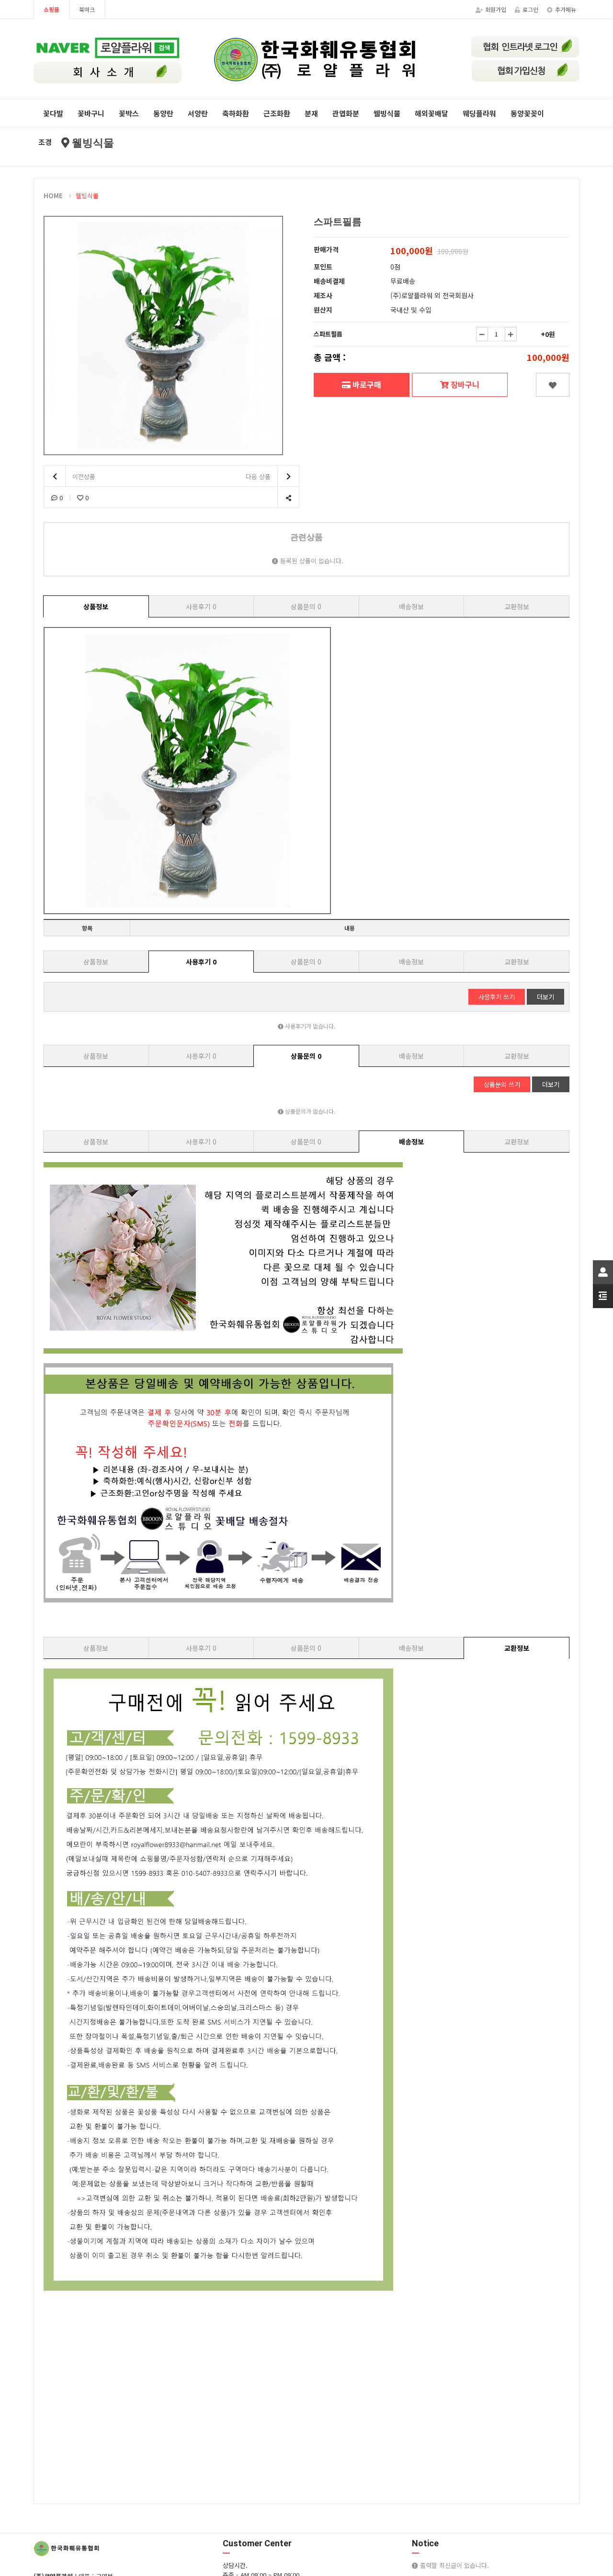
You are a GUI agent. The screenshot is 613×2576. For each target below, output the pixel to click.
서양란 (198, 113)
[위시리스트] (553, 385)
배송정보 (411, 606)
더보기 (545, 997)
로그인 (530, 9)
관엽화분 (346, 113)
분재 (311, 113)
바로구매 (366, 384)
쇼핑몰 (51, 9)
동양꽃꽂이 (527, 113)
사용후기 (201, 606)
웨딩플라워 (479, 113)
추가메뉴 (566, 9)
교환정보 (517, 606)
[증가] (511, 334)
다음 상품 (259, 476)
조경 (45, 142)
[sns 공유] (288, 498)
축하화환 (236, 113)
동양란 (163, 113)
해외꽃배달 (431, 113)
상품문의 (306, 606)
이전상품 (83, 476)
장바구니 (464, 384)
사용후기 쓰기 (497, 997)
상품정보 (96, 606)
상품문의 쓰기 (502, 1084)
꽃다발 (53, 113)
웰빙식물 (387, 113)
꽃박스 (129, 113)
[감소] (482, 334)
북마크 (87, 9)
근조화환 (277, 113)
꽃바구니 (91, 113)
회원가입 (496, 9)
